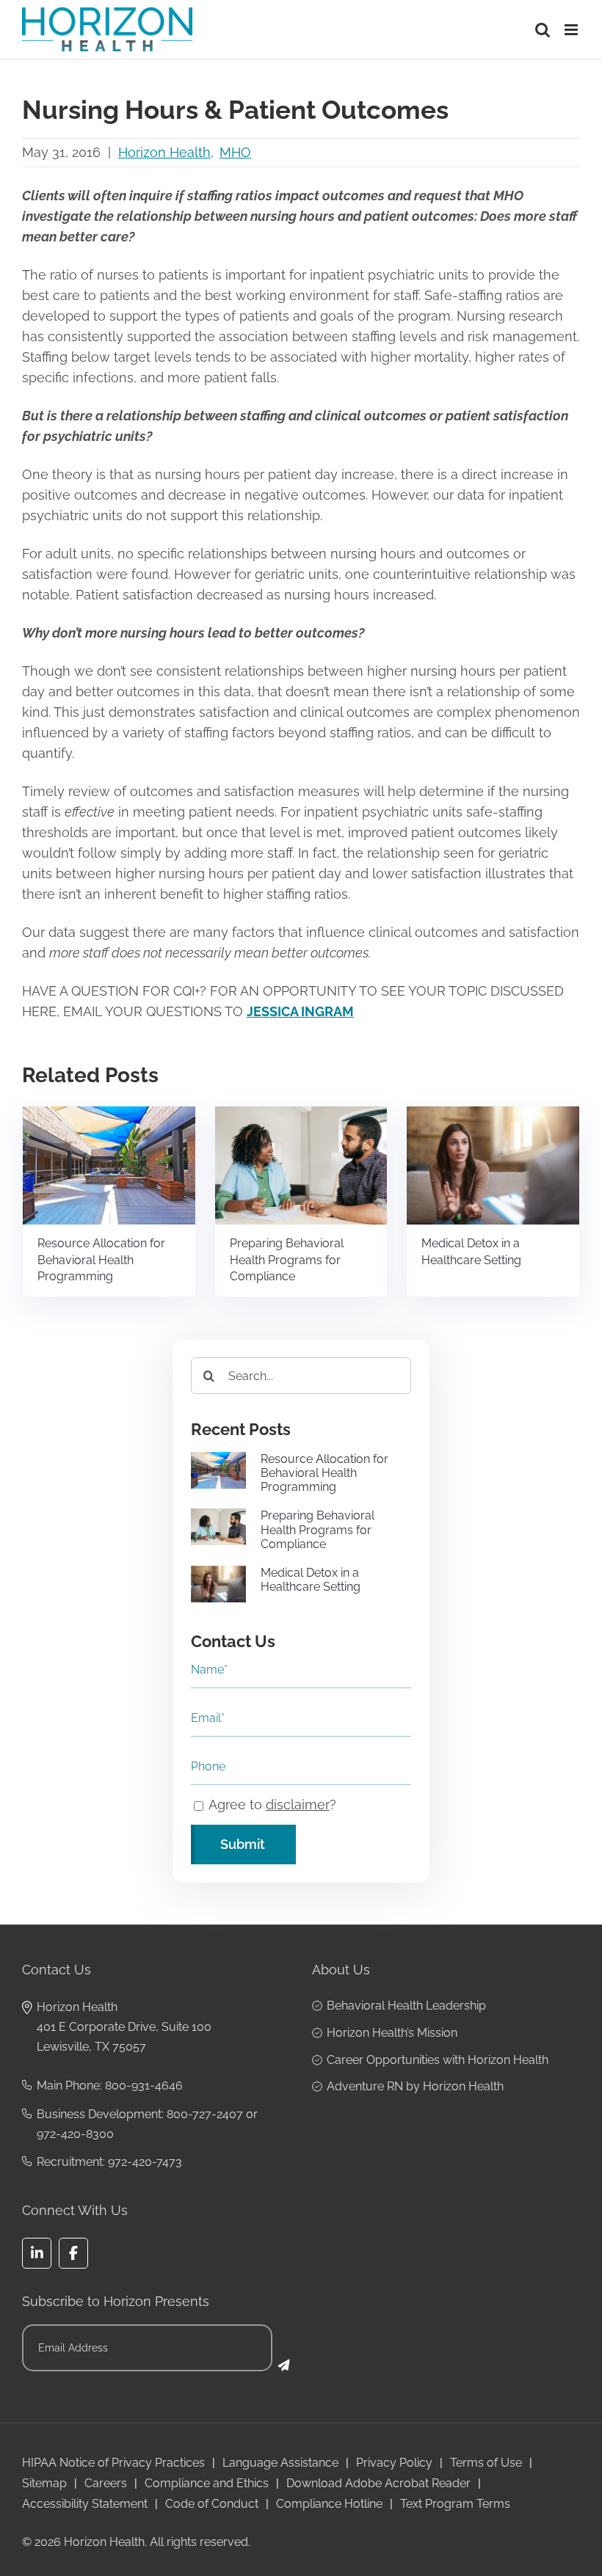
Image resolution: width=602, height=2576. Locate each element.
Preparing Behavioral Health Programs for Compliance (287, 1260)
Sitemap (44, 2483)
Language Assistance (280, 2463)
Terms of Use (486, 2463)
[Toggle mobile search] (543, 30)
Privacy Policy (394, 2463)
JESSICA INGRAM (300, 1011)
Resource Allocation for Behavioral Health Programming (101, 1260)
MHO (235, 152)
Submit (243, 1844)
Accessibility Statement (85, 2504)
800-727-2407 (205, 2114)
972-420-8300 (75, 2134)
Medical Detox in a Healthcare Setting (471, 1252)
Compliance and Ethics (207, 2483)
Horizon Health (164, 152)
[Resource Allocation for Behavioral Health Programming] (109, 1114)
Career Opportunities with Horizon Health (438, 2060)
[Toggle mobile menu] (572, 30)
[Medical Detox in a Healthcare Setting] (493, 1114)
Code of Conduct (212, 2504)
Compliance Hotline (329, 2504)
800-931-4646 (144, 2086)
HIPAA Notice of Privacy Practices (113, 2463)
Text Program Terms (455, 2504)
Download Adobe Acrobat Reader (378, 2483)
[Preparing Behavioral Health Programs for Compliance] (301, 1114)
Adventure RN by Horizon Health (415, 2086)
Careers (106, 2483)
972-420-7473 (145, 2162)
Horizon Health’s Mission (392, 2033)
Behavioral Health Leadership (406, 2006)
